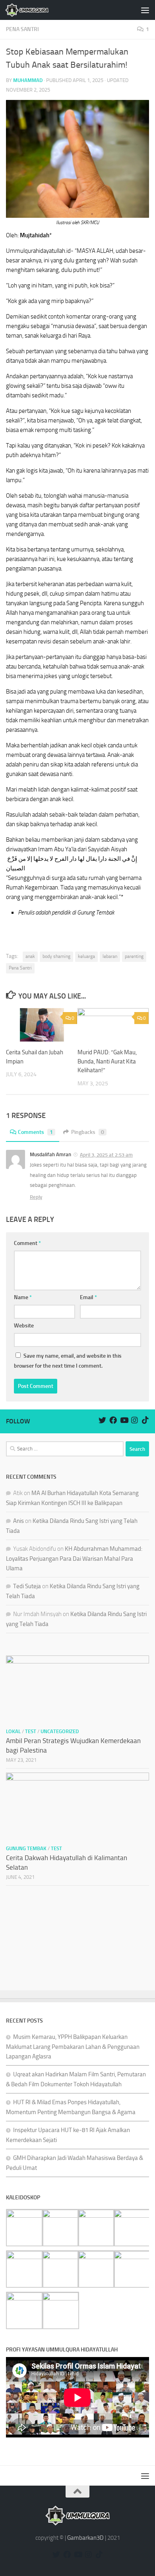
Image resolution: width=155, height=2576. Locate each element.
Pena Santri (20, 968)
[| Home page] (34, 10)
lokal (13, 1731)
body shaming (56, 956)
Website (24, 1326)
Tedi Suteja (27, 1586)
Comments (35, 1132)
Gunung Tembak (26, 1848)
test (31, 1731)
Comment (27, 1243)
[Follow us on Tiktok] (145, 1420)
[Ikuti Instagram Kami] (135, 1420)
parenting (134, 956)
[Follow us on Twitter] (102, 1420)
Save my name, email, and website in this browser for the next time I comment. (68, 1361)
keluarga (86, 956)
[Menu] (145, 10)
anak (30, 956)
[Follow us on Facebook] (113, 1420)
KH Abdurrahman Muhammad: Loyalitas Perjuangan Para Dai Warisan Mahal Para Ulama (74, 1559)
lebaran (110, 956)
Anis (18, 1521)
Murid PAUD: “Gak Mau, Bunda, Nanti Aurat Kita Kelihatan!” (107, 1061)
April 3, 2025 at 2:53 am (106, 1155)
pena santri (22, 29)
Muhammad (28, 80)
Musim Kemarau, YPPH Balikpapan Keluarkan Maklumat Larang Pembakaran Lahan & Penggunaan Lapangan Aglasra (73, 2047)
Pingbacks (88, 1132)
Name (23, 1297)
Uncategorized (60, 1731)
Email (88, 1297)
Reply (36, 1197)
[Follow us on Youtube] (124, 1420)
